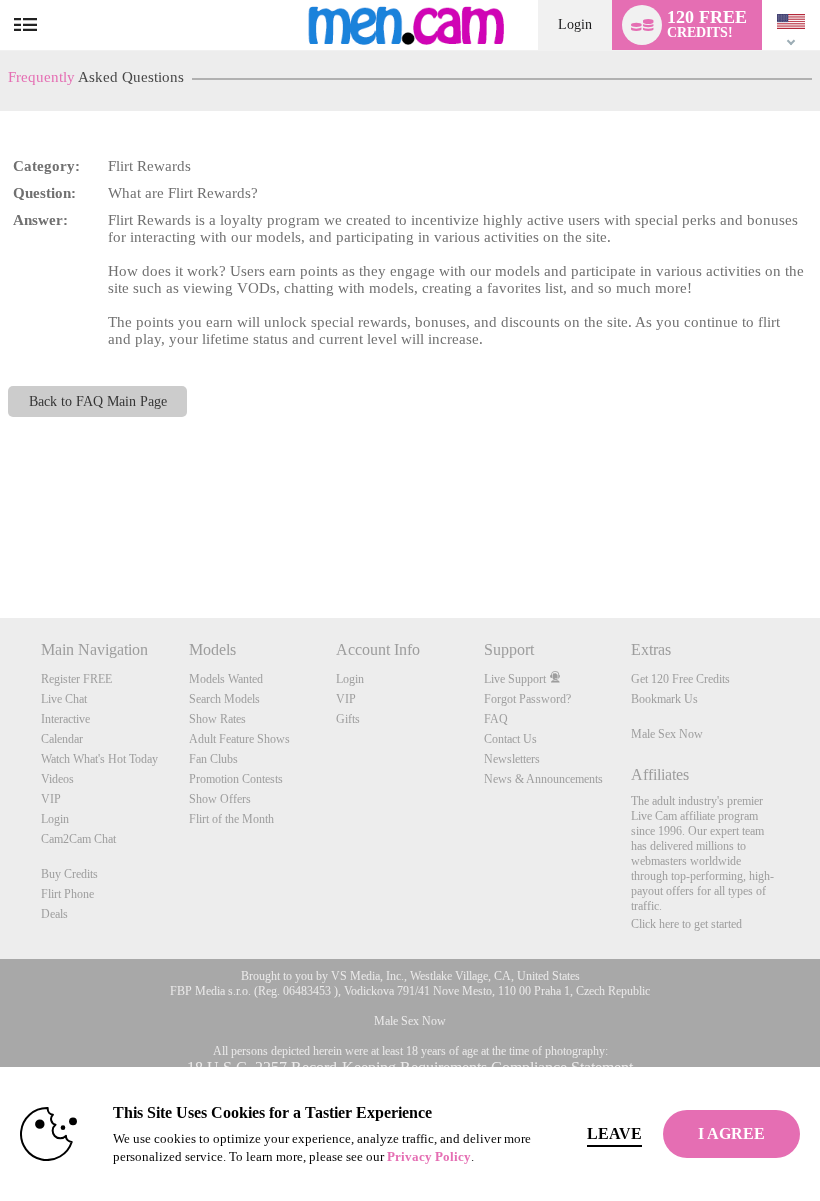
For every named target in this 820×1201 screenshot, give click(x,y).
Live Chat (64, 699)
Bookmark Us (664, 699)
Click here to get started (686, 924)
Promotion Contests (236, 779)
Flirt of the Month (231, 819)
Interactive (65, 719)
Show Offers (220, 799)
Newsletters (512, 759)
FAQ (496, 719)
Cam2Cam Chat (78, 839)
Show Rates (217, 719)
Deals (54, 914)
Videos (57, 779)
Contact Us (510, 739)
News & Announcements (543, 779)
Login (575, 24)
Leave (614, 1133)
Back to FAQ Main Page (98, 401)
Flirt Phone (67, 894)
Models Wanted (226, 679)
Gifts (348, 719)
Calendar (62, 739)
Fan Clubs (213, 759)
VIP (51, 799)
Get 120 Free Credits (680, 679)
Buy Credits (69, 874)
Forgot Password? (527, 699)
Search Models (224, 699)
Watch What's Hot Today (99, 759)
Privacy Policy (429, 1156)
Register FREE (76, 679)
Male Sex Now (667, 734)
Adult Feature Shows (239, 739)
